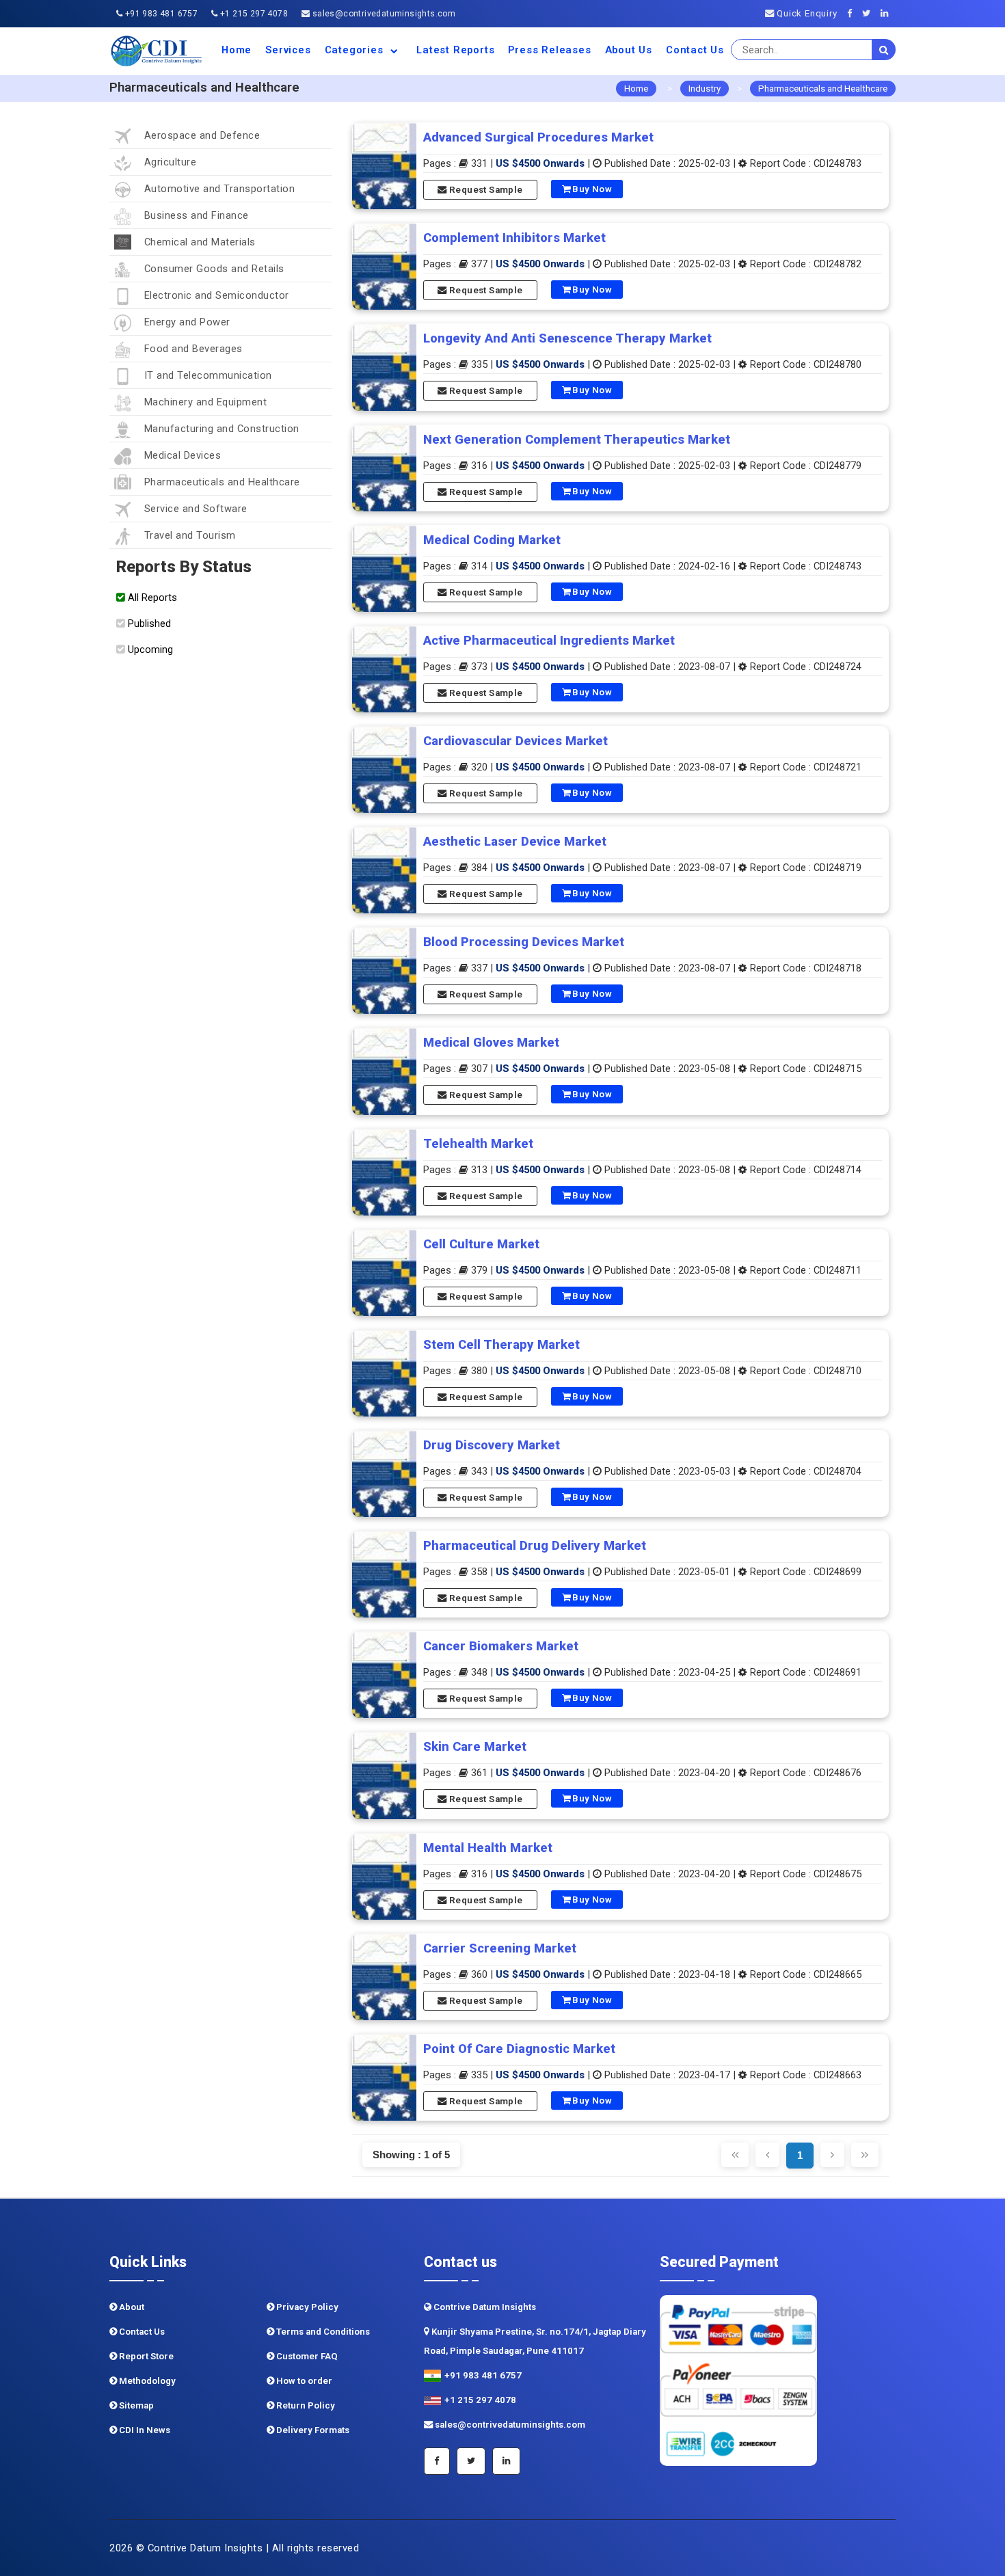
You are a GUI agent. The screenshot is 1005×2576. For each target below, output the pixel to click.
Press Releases (549, 50)
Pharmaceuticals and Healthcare (823, 89)
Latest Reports (455, 50)
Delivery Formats (312, 2430)
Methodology (146, 2381)
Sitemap (135, 2405)
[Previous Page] (767, 2155)
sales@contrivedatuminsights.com (383, 14)
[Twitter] (870, 13)
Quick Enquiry (805, 13)
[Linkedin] (888, 13)
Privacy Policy (306, 2307)
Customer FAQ (306, 2356)
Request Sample (485, 190)
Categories (356, 50)
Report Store (145, 2356)
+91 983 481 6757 (160, 14)
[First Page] (735, 2155)
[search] (884, 50)
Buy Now (591, 189)
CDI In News (144, 2430)
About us (629, 50)
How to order (303, 2381)
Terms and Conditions (322, 2332)
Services (288, 50)
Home (237, 50)
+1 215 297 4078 (253, 14)
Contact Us (695, 50)
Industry (705, 89)
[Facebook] (854, 13)
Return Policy (305, 2405)
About (131, 2307)
